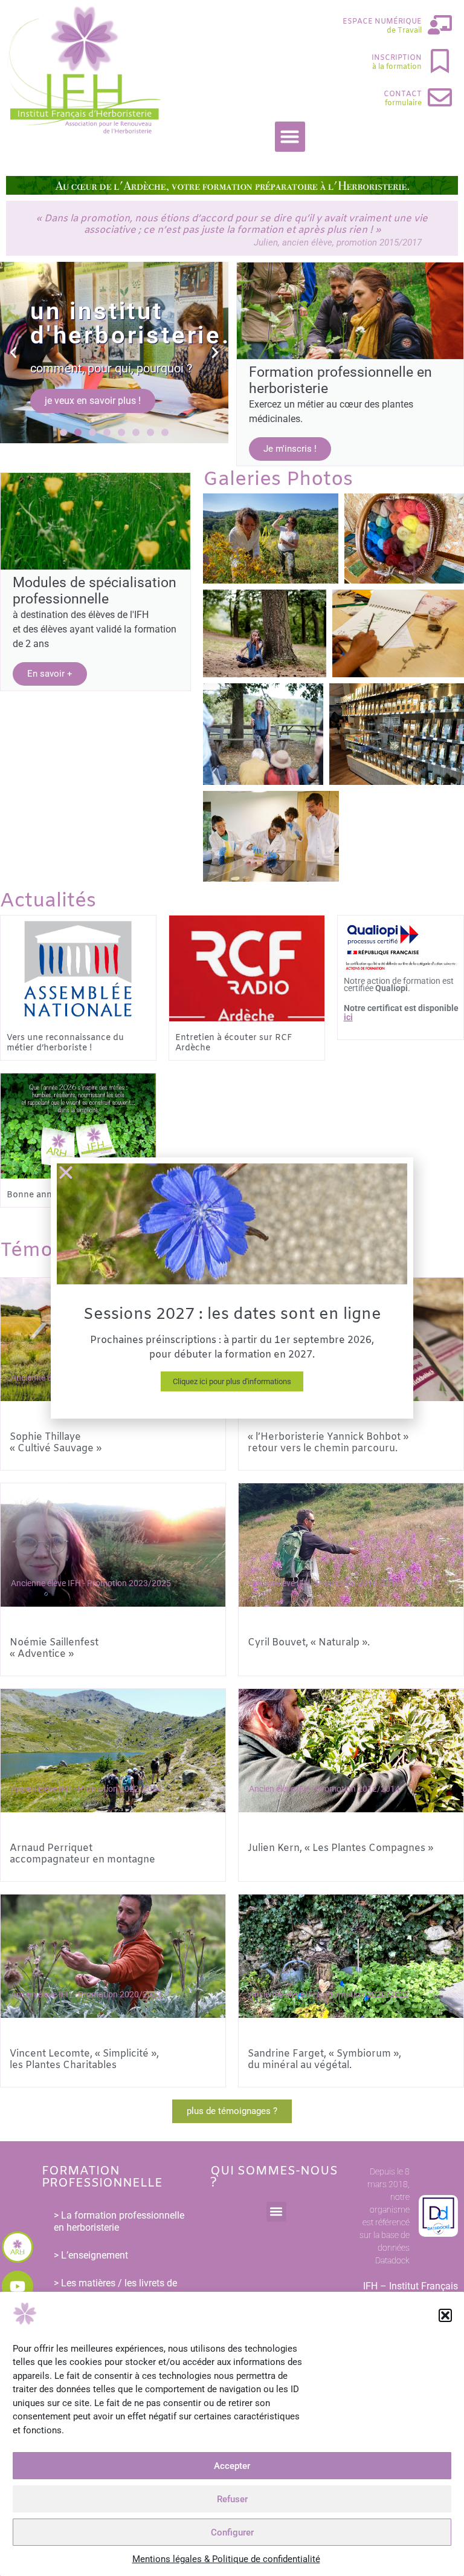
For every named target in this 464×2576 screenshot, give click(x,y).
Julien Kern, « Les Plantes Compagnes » (340, 1848)
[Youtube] (18, 2286)
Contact (403, 94)
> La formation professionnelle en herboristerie (119, 2221)
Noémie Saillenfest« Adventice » (54, 1648)
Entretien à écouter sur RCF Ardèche (234, 1043)
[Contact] (440, 97)
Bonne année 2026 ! (49, 1195)
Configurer (232, 2532)
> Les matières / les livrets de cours (115, 2289)
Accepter (232, 2466)
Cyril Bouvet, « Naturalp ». (309, 1643)
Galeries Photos (278, 480)
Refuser (232, 2499)
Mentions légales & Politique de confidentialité (226, 2559)
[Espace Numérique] (440, 25)
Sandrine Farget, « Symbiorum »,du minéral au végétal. (324, 2060)
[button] (445, 2315)
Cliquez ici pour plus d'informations (232, 1381)
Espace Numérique (382, 22)
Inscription (397, 58)
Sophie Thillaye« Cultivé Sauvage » (56, 1443)
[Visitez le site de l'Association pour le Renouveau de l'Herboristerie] (18, 2247)
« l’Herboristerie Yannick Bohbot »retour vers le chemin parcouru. (328, 1443)
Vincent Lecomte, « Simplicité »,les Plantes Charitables (84, 2060)
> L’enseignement (91, 2255)
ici (348, 1017)
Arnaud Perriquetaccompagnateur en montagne (82, 1854)
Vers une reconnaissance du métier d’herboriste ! (65, 1043)
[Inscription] (440, 61)
